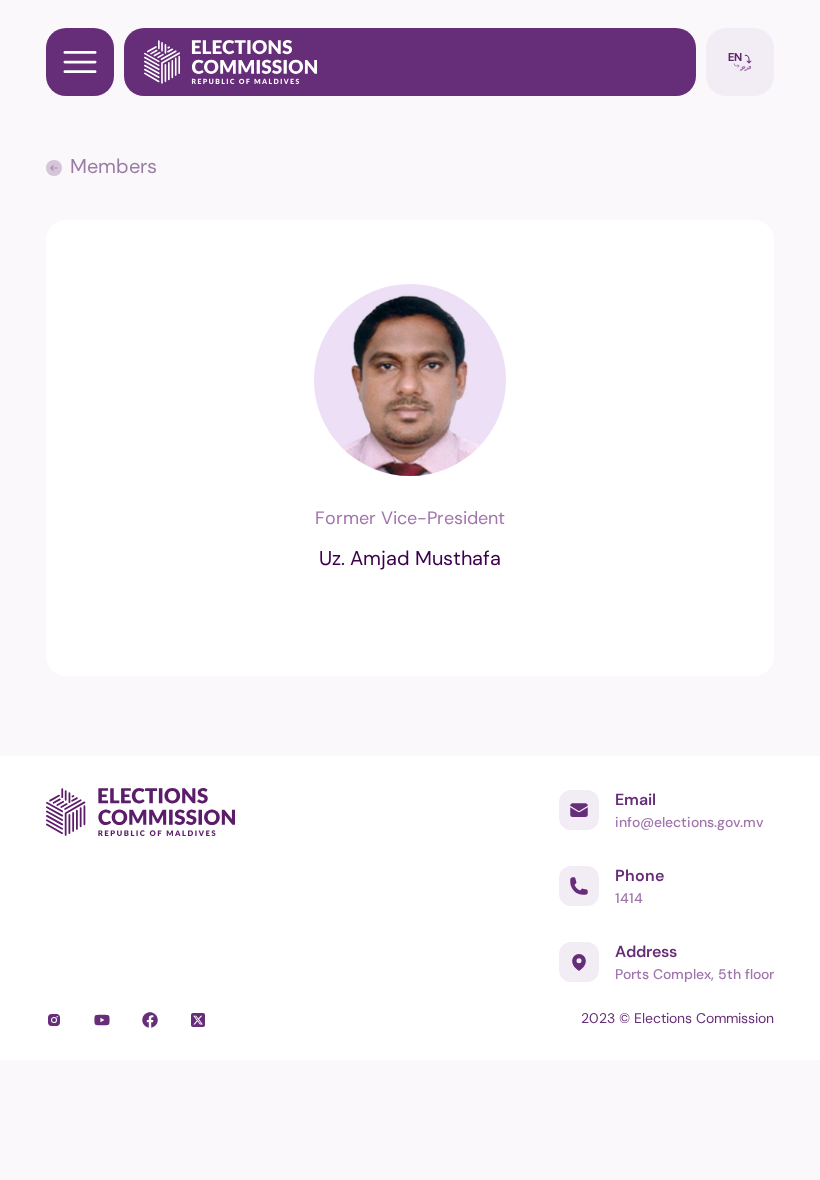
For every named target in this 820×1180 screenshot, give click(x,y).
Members (113, 166)
